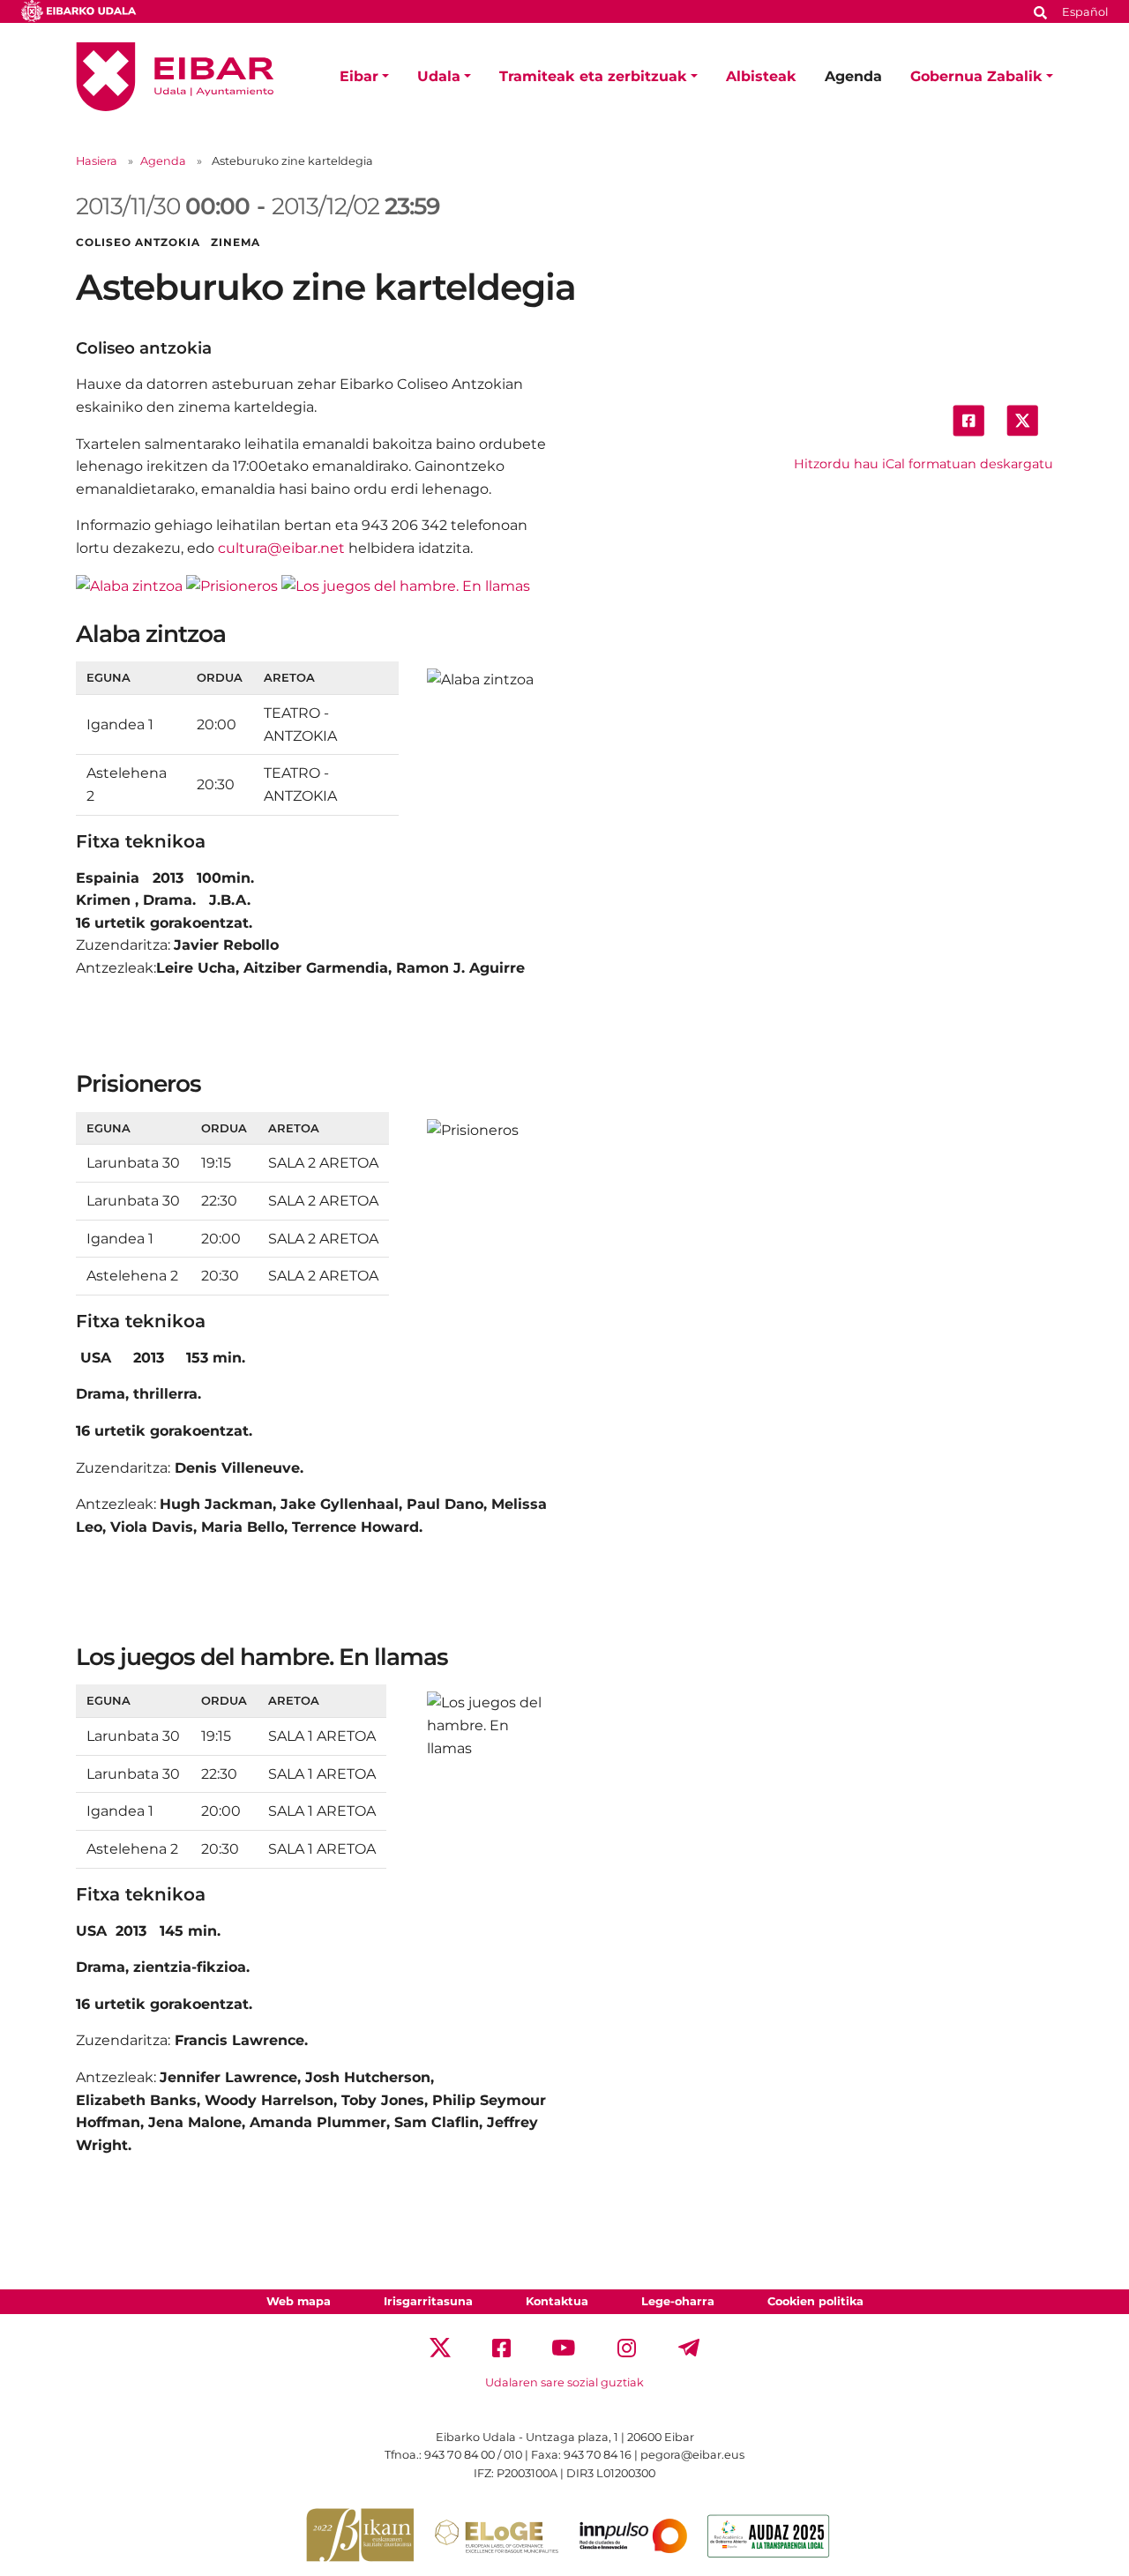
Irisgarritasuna (428, 2301)
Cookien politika (815, 2301)
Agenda (853, 76)
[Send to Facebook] (968, 419)
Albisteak (761, 76)
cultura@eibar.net (281, 548)
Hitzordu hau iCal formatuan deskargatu (923, 464)
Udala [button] (439, 76)
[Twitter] (440, 2346)
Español (1085, 12)
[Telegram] (689, 2346)
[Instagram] (627, 2346)
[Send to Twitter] (1022, 419)
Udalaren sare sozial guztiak (564, 2382)
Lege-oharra (678, 2301)
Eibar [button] (359, 76)
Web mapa (299, 2301)
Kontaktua (557, 2301)
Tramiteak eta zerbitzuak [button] (593, 76)
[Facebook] (501, 2346)
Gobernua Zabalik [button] (976, 76)
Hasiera (97, 161)
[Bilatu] (1041, 11)
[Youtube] (564, 2346)
